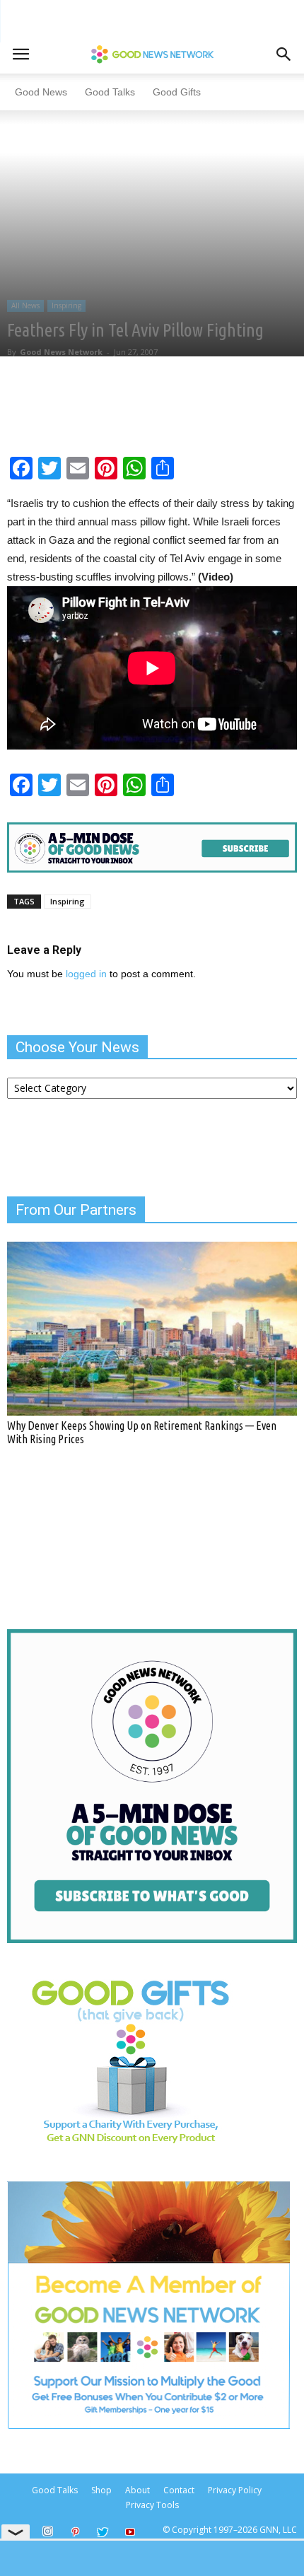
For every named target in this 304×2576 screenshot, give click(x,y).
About (138, 2490)
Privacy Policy (235, 2490)
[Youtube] (130, 2533)
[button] (284, 54)
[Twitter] (103, 2533)
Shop (101, 2490)
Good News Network (61, 352)
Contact (179, 2490)
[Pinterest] (75, 2533)
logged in (86, 974)
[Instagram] (47, 2531)
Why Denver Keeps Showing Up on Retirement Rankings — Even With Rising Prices (142, 1432)
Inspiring (66, 305)
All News (25, 305)
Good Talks (110, 92)
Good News (41, 92)
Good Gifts (177, 92)
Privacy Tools (152, 2505)
